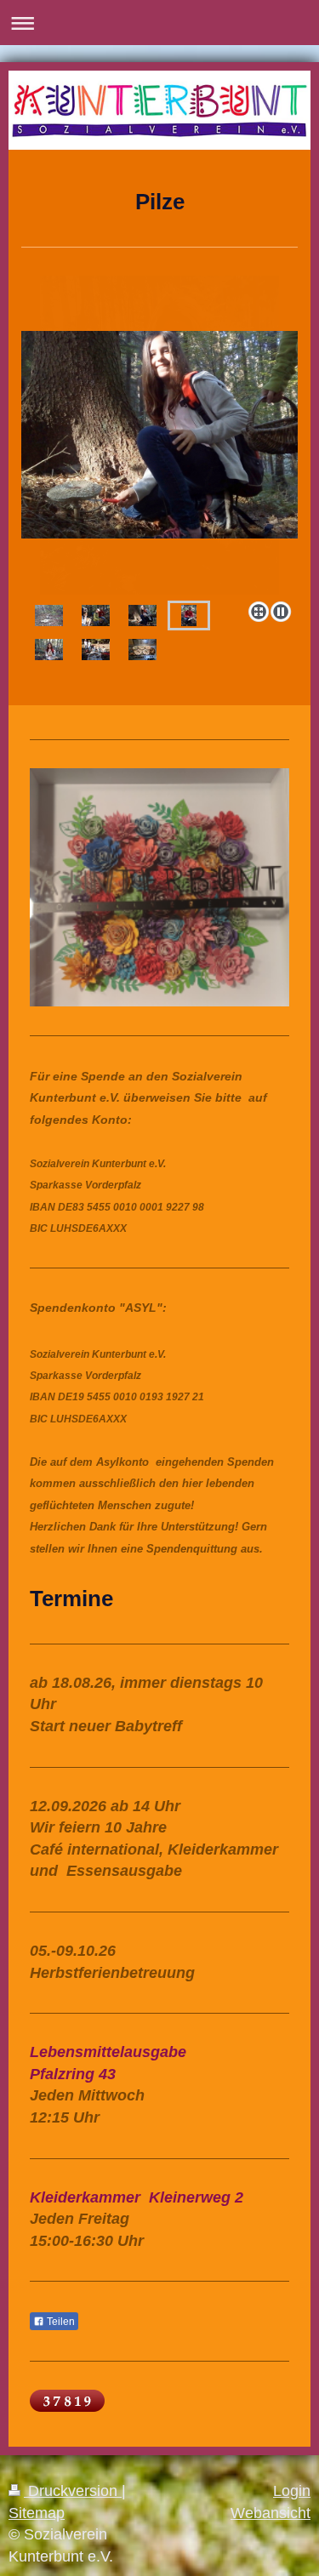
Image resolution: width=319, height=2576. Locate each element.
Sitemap (37, 2513)
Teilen (60, 2322)
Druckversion (73, 2491)
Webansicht (271, 2513)
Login (292, 2491)
